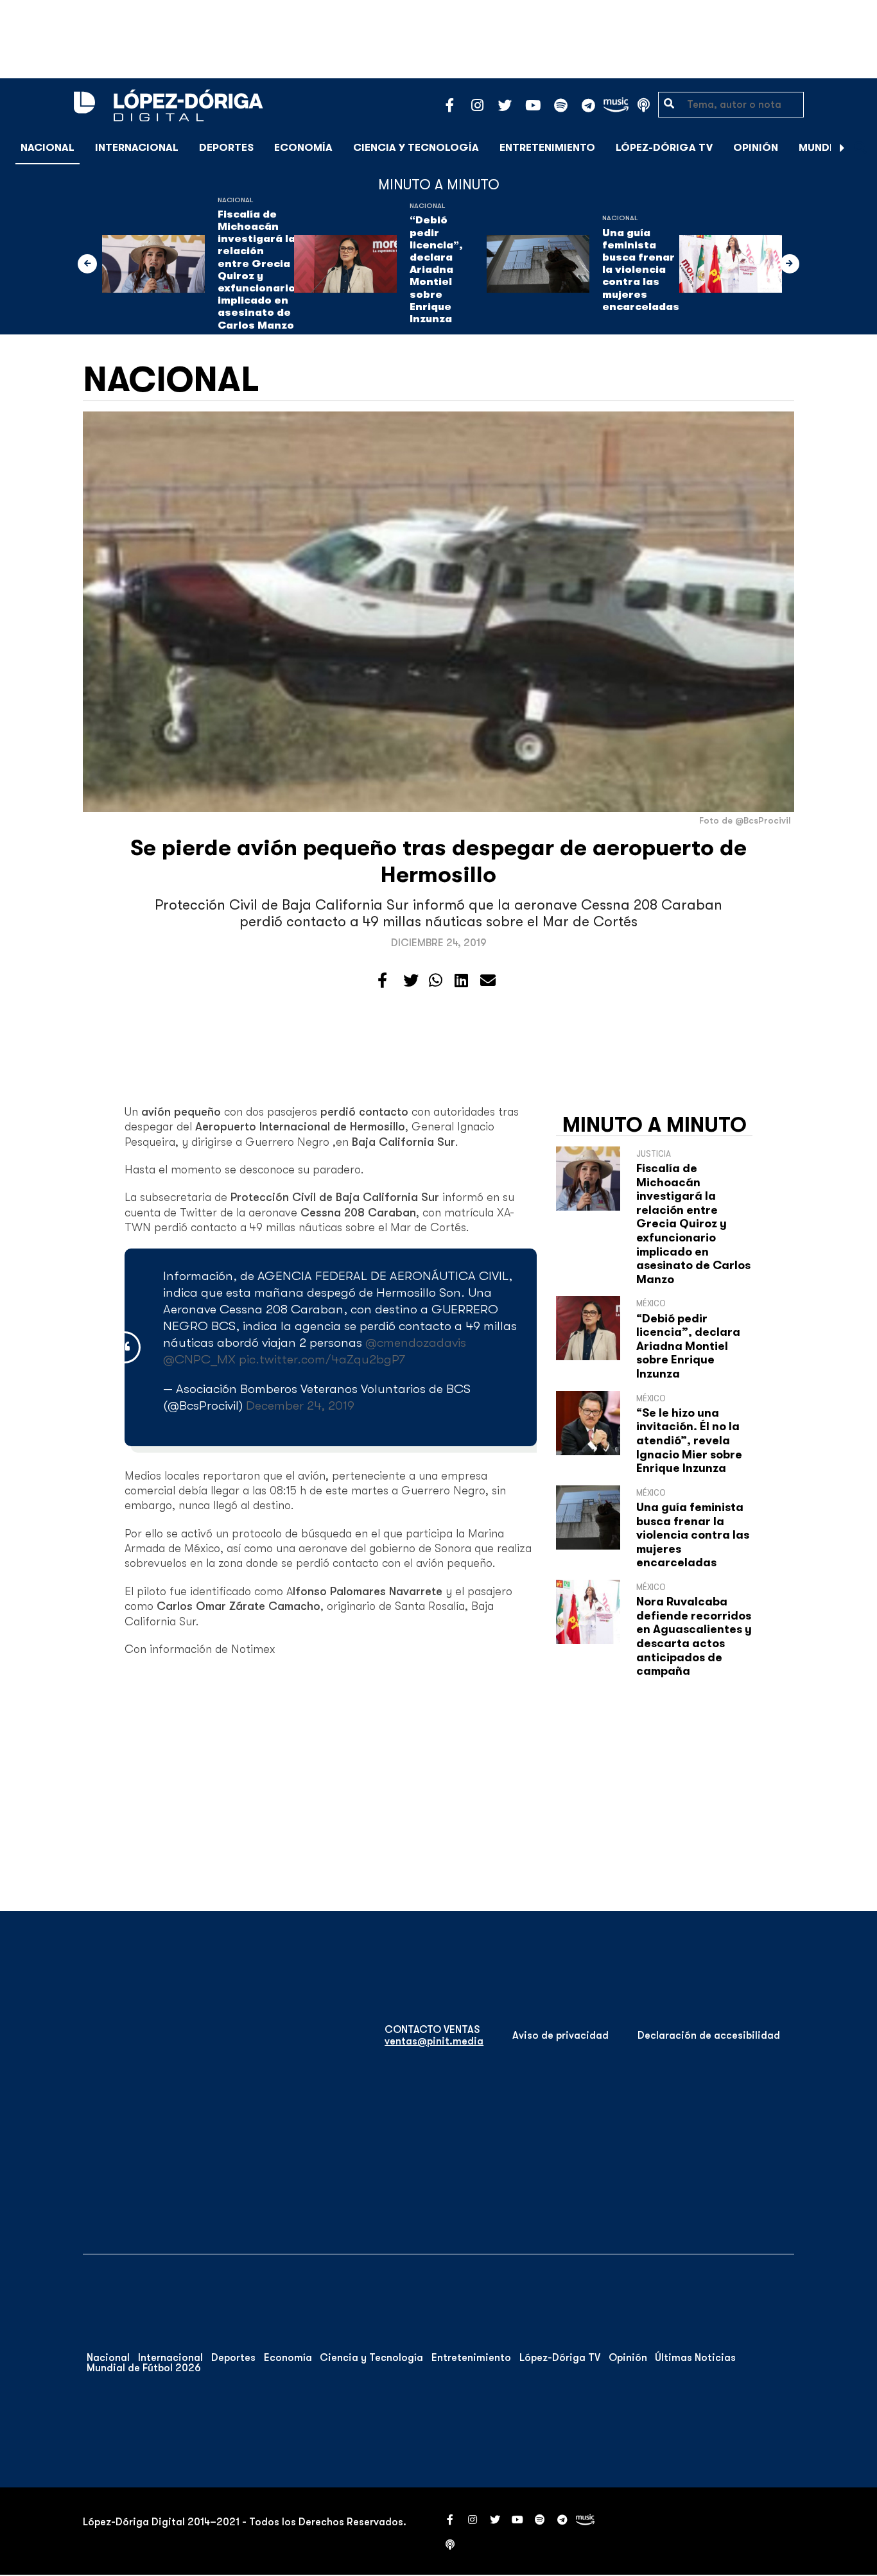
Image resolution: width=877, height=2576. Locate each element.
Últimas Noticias (695, 2358)
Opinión (756, 148)
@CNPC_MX (199, 1359)
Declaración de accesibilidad (709, 2036)
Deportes (226, 148)
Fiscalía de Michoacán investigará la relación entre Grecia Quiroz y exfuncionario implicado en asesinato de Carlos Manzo (256, 270)
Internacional (137, 148)
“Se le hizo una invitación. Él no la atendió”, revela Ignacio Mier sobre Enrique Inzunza (689, 1440)
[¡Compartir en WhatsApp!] (436, 981)
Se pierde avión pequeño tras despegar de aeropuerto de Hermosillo (438, 861)
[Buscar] (860, 147)
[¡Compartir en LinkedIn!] (461, 981)
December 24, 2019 (300, 1405)
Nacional (48, 148)
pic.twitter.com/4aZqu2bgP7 (322, 1359)
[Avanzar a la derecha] (842, 148)
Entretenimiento (547, 148)
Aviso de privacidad (560, 2036)
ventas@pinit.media (434, 2041)
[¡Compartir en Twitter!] (411, 981)
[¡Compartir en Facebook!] (382, 981)
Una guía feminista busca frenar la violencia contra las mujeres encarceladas (641, 270)
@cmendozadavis (416, 1343)
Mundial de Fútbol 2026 (144, 2368)
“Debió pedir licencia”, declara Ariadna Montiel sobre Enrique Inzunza (436, 270)
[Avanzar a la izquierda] (87, 264)
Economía (303, 148)
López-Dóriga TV (664, 148)
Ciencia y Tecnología (416, 148)
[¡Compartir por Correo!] (488, 981)
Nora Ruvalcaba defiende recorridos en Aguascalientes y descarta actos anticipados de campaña (694, 1636)
